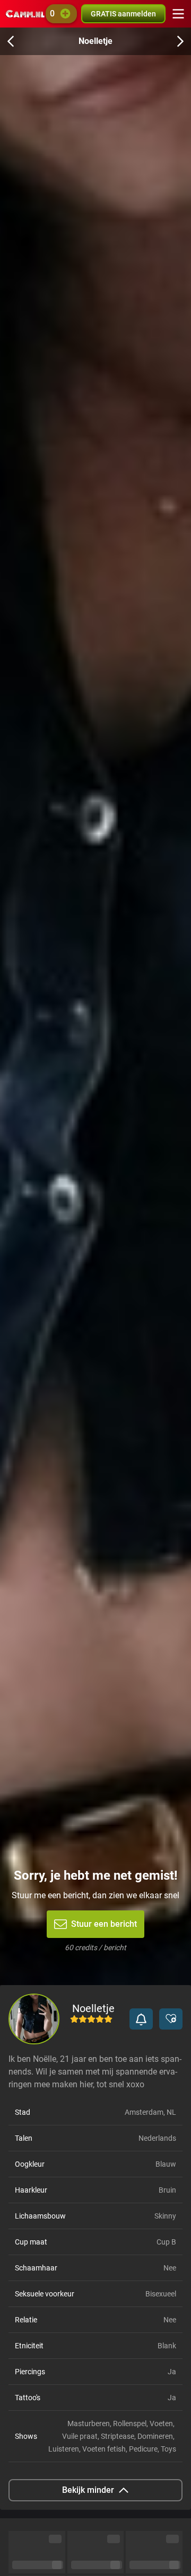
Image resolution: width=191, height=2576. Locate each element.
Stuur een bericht (104, 1924)
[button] (141, 2019)
